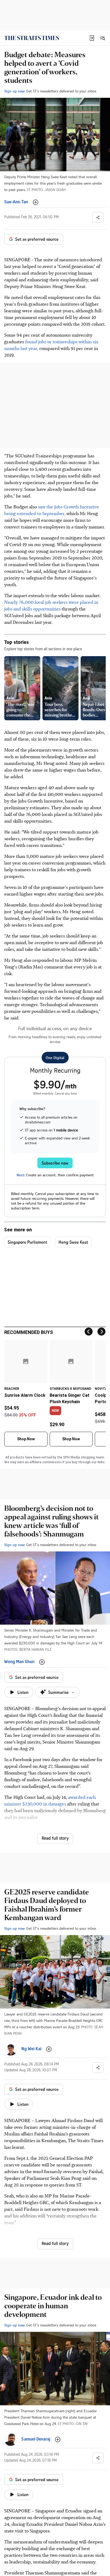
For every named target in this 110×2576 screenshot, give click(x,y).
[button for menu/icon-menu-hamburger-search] (103, 38)
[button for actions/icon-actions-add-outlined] (36, 202)
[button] (92, 38)
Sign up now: (15, 91)
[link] (32, 38)
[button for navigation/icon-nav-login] (92, 38)
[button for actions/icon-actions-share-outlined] (98, 217)
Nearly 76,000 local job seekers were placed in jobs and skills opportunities (51, 605)
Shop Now (26, 1439)
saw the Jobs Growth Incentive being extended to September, (52, 510)
